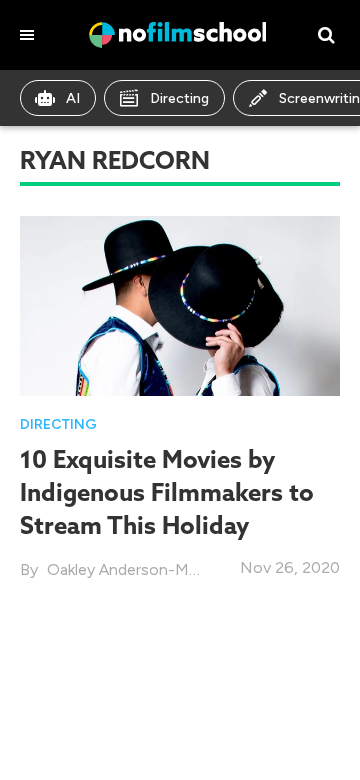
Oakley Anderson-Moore (135, 569)
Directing (179, 98)
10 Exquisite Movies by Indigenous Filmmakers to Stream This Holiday (167, 492)
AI (73, 98)
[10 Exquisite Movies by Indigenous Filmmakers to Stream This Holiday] (180, 304)
